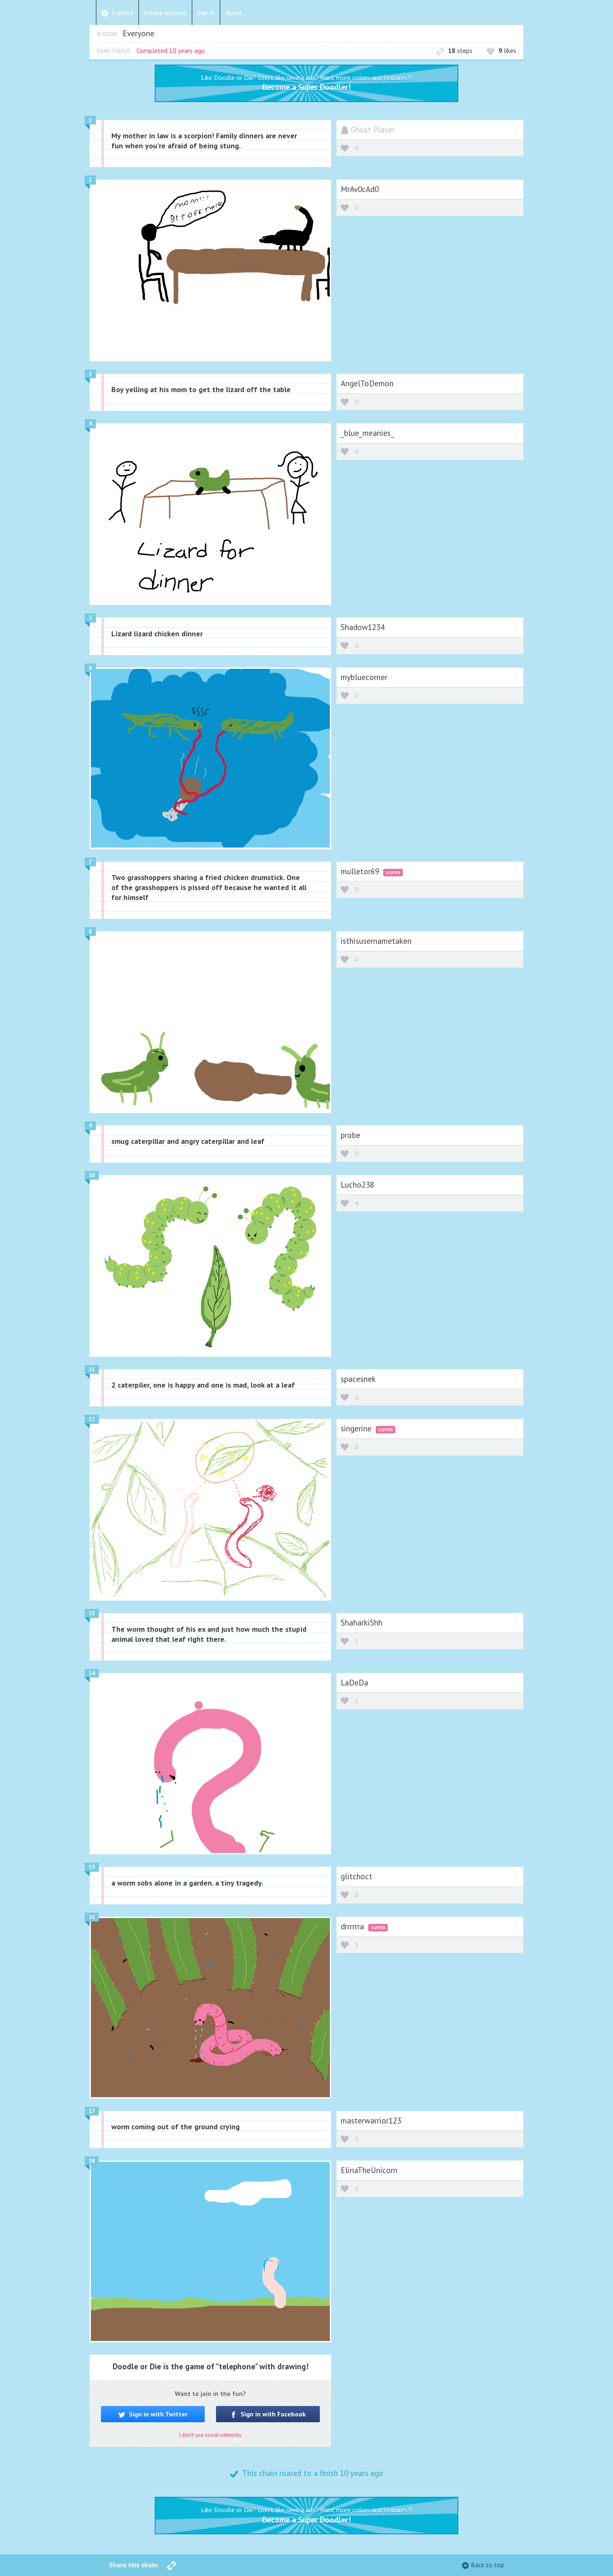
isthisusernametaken (376, 941)
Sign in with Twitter (157, 2414)
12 (92, 1419)
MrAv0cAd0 (360, 189)
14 (92, 1673)
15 (92, 1867)
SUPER (393, 872)
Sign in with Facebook (272, 2414)
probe (350, 1135)
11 (92, 1369)
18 (92, 2161)
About (234, 13)
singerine (357, 1428)
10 (92, 1175)
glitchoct (357, 1876)
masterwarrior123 (371, 2120)
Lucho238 (357, 1184)
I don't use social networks (210, 2435)
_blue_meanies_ (367, 433)
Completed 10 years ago (171, 50)
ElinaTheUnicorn (369, 2170)
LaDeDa (354, 1682)
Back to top (487, 2565)
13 (92, 1613)
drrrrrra (353, 1926)
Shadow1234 (363, 627)
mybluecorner (364, 677)
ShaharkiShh (362, 1622)
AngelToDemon (367, 383)
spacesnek (358, 1379)
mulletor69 (361, 871)
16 (92, 1917)
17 (92, 2111)
